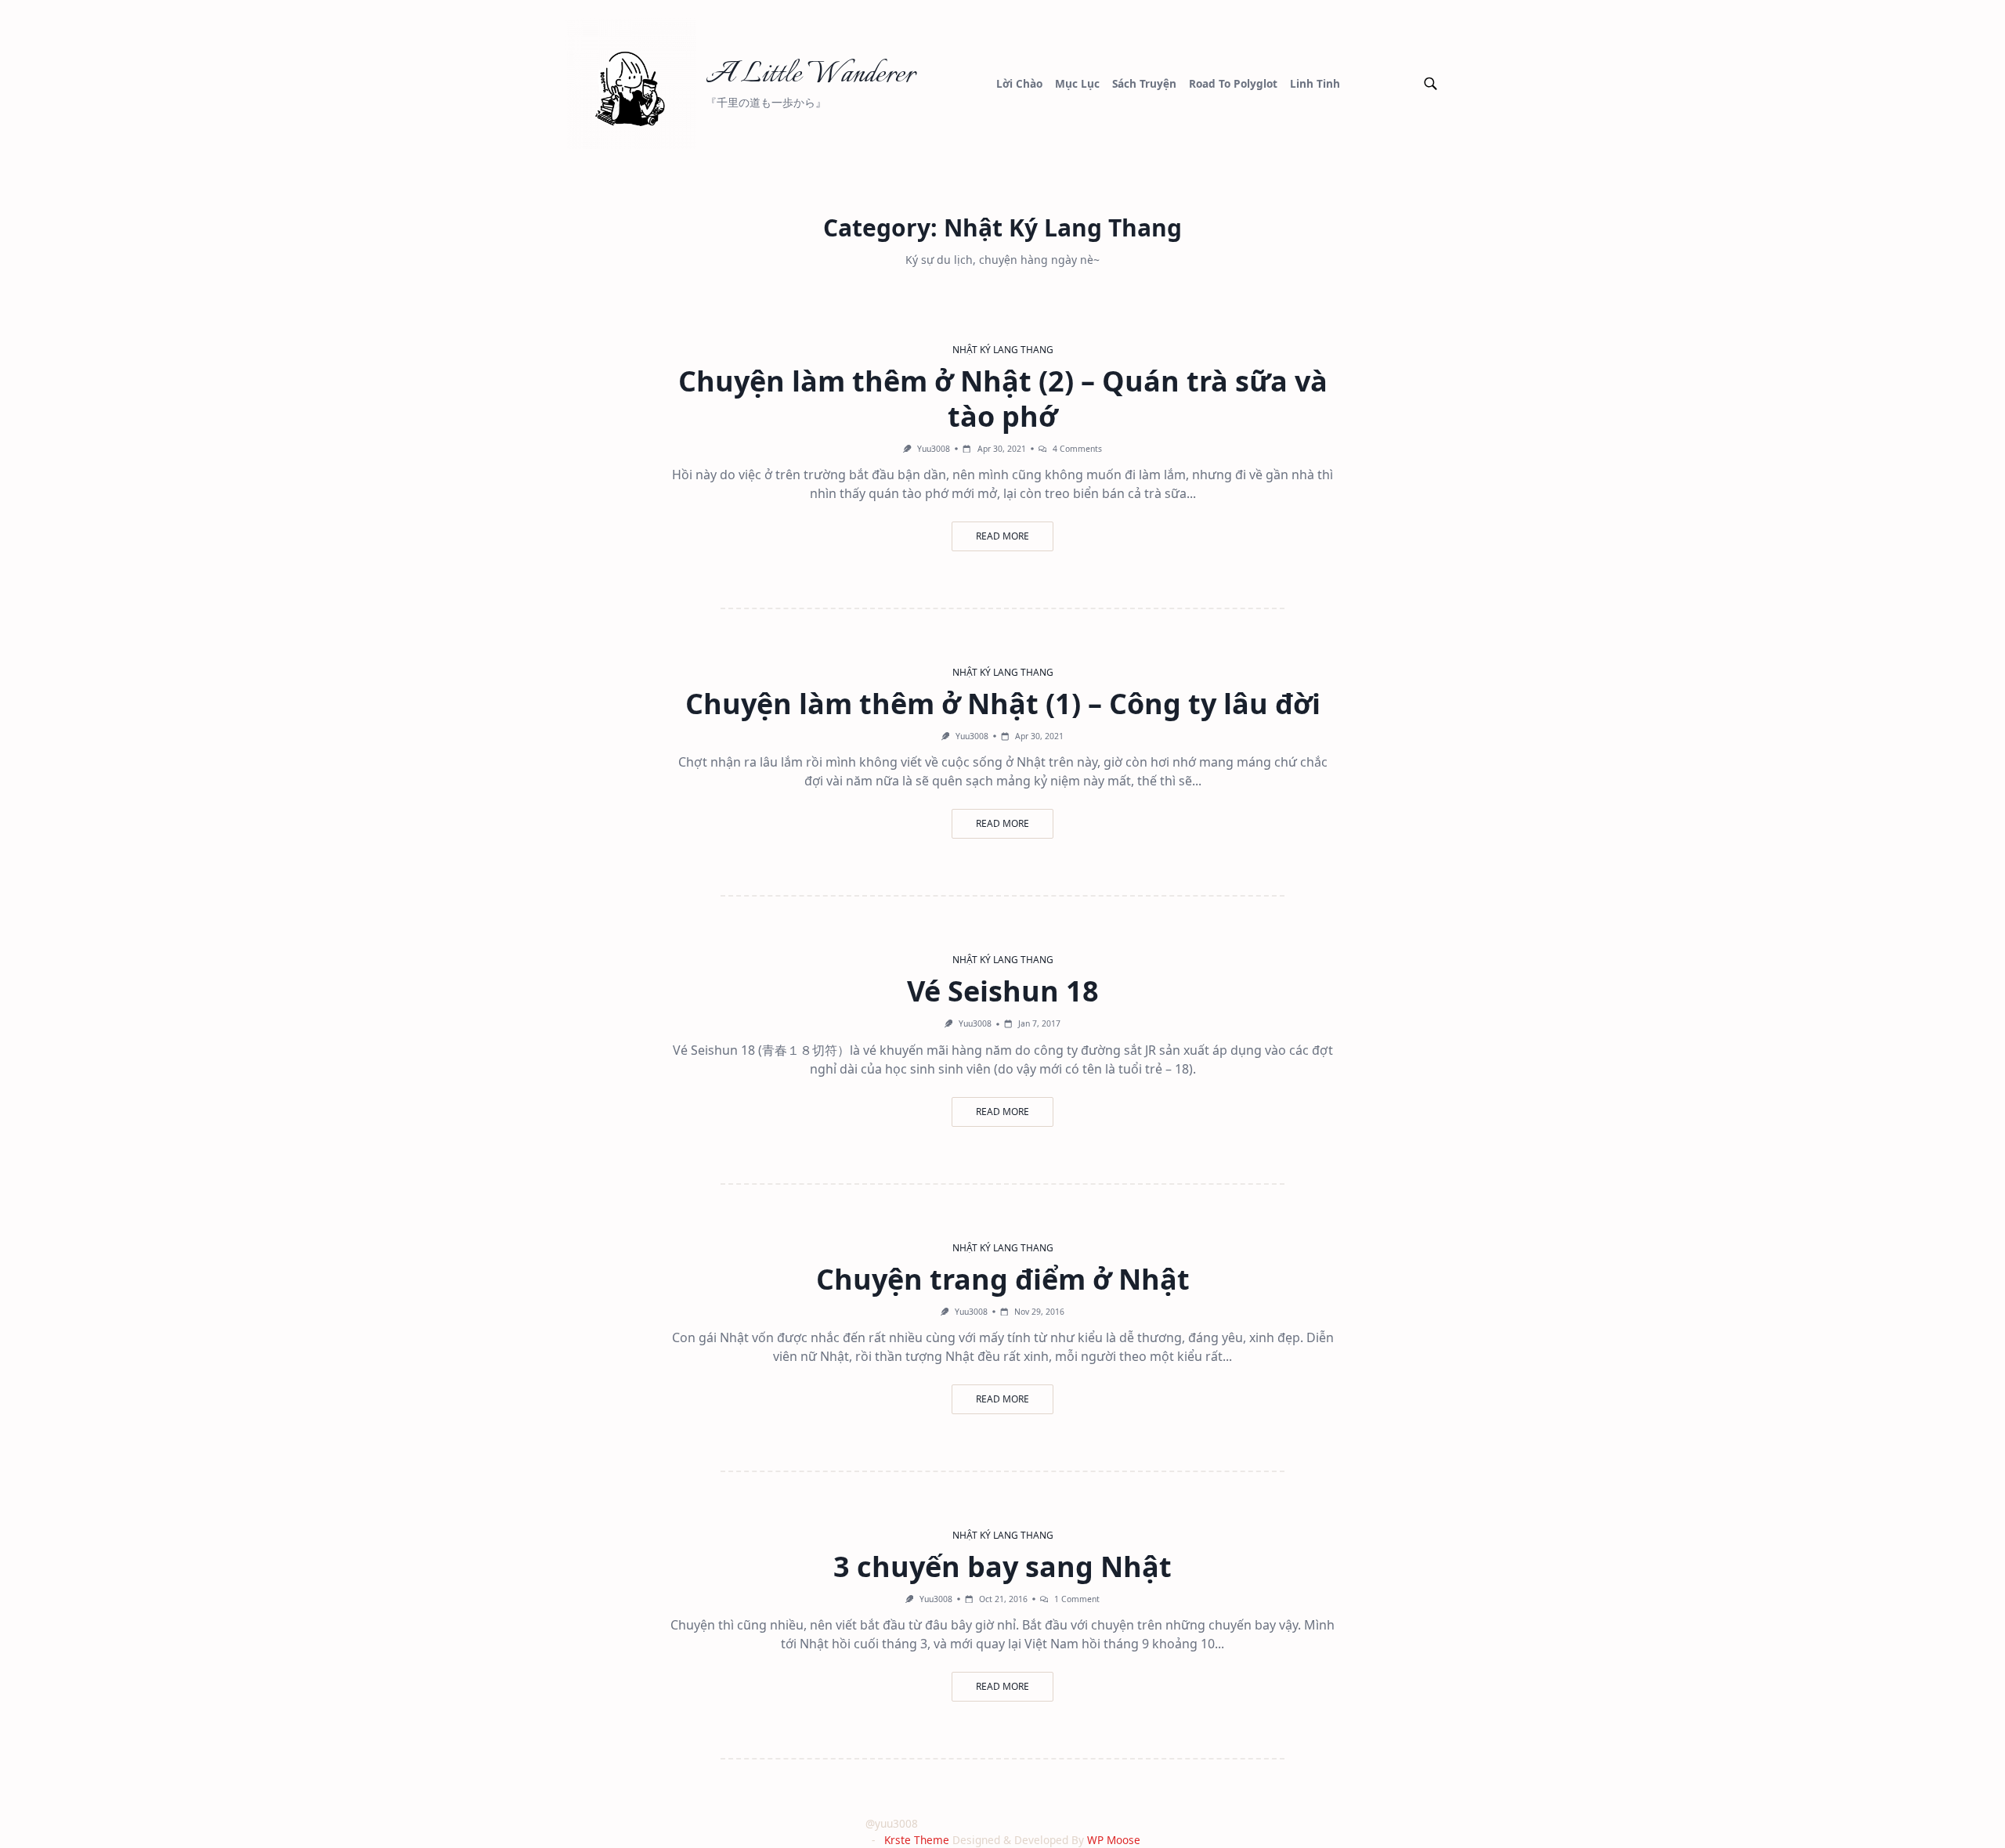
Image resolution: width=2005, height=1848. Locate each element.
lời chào (1019, 83)
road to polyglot (1233, 83)
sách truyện (1144, 83)
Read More (1002, 536)
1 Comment (1077, 1599)
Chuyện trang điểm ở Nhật (1003, 1279)
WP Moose (1114, 1840)
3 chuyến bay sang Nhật (1002, 1566)
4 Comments (1077, 449)
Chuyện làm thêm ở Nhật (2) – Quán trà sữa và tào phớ (1003, 399)
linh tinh (1315, 83)
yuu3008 (934, 449)
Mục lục (1077, 83)
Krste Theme (917, 1840)
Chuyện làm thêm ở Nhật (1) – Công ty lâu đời (1003, 704)
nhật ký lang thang (1003, 350)
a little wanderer (810, 75)
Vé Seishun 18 (1003, 991)
